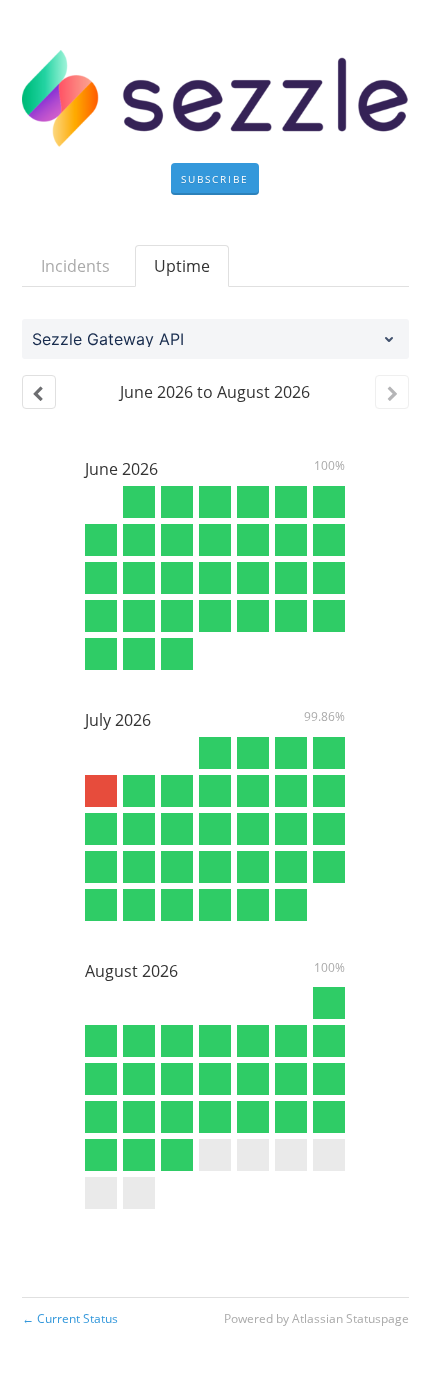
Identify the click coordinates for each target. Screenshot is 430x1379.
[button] (215, 179)
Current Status (70, 1318)
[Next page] (392, 392)
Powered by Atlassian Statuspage (316, 1318)
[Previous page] (39, 392)
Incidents (75, 266)
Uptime (182, 266)
